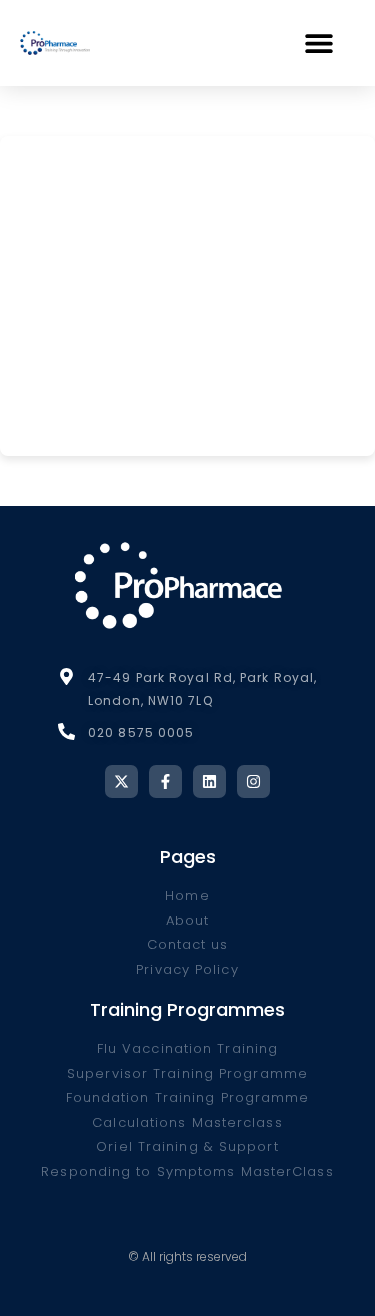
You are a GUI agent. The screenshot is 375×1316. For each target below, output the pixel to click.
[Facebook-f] (165, 781)
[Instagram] (253, 781)
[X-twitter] (121, 781)
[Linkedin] (209, 781)
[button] (319, 42)
